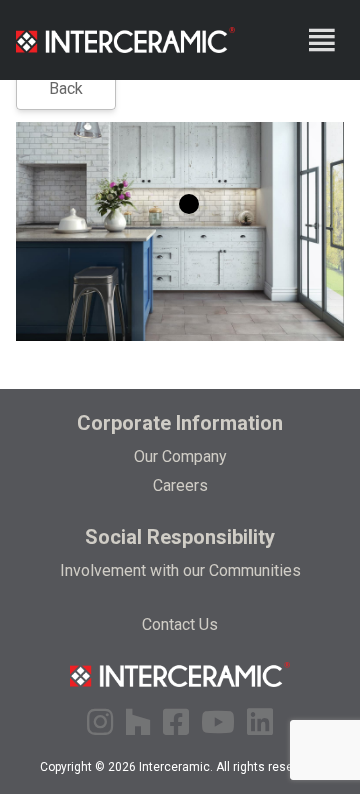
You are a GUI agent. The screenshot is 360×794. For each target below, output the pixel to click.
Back (66, 88)
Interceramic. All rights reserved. (229, 767)
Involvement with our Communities (180, 570)
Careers (180, 485)
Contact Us (180, 624)
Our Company (180, 456)
